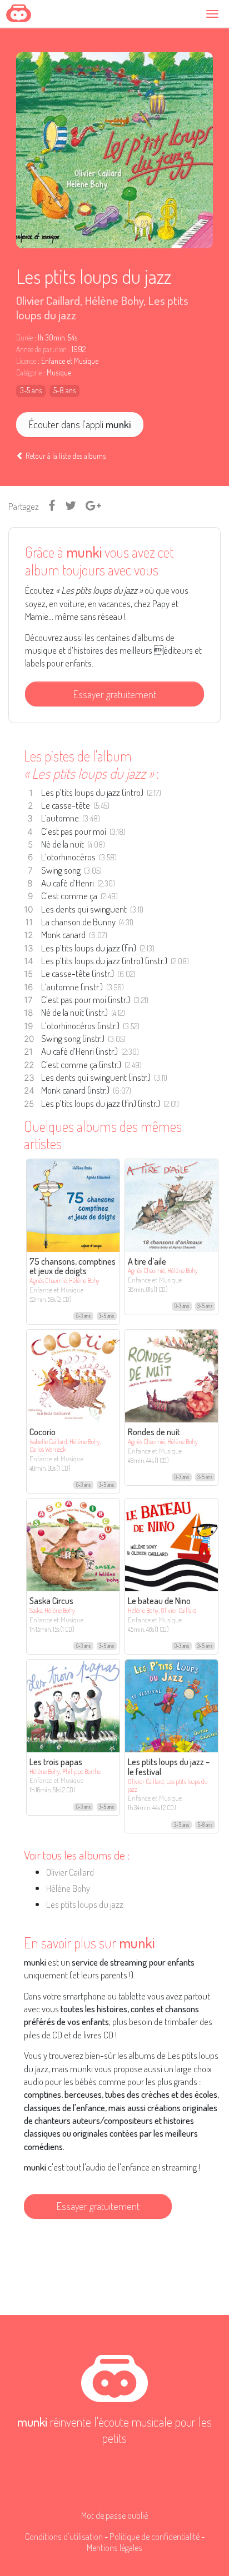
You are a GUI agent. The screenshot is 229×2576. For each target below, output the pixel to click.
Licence (26, 361)
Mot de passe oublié (114, 2515)
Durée (24, 338)
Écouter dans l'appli (80, 424)
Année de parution (41, 349)
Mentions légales (114, 2547)
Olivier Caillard (48, 300)
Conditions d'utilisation (64, 2536)
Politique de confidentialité (155, 2536)
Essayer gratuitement (115, 694)
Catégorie (29, 373)
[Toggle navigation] (214, 14)
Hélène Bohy (114, 300)
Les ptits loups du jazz (85, 1904)
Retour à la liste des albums (65, 456)
